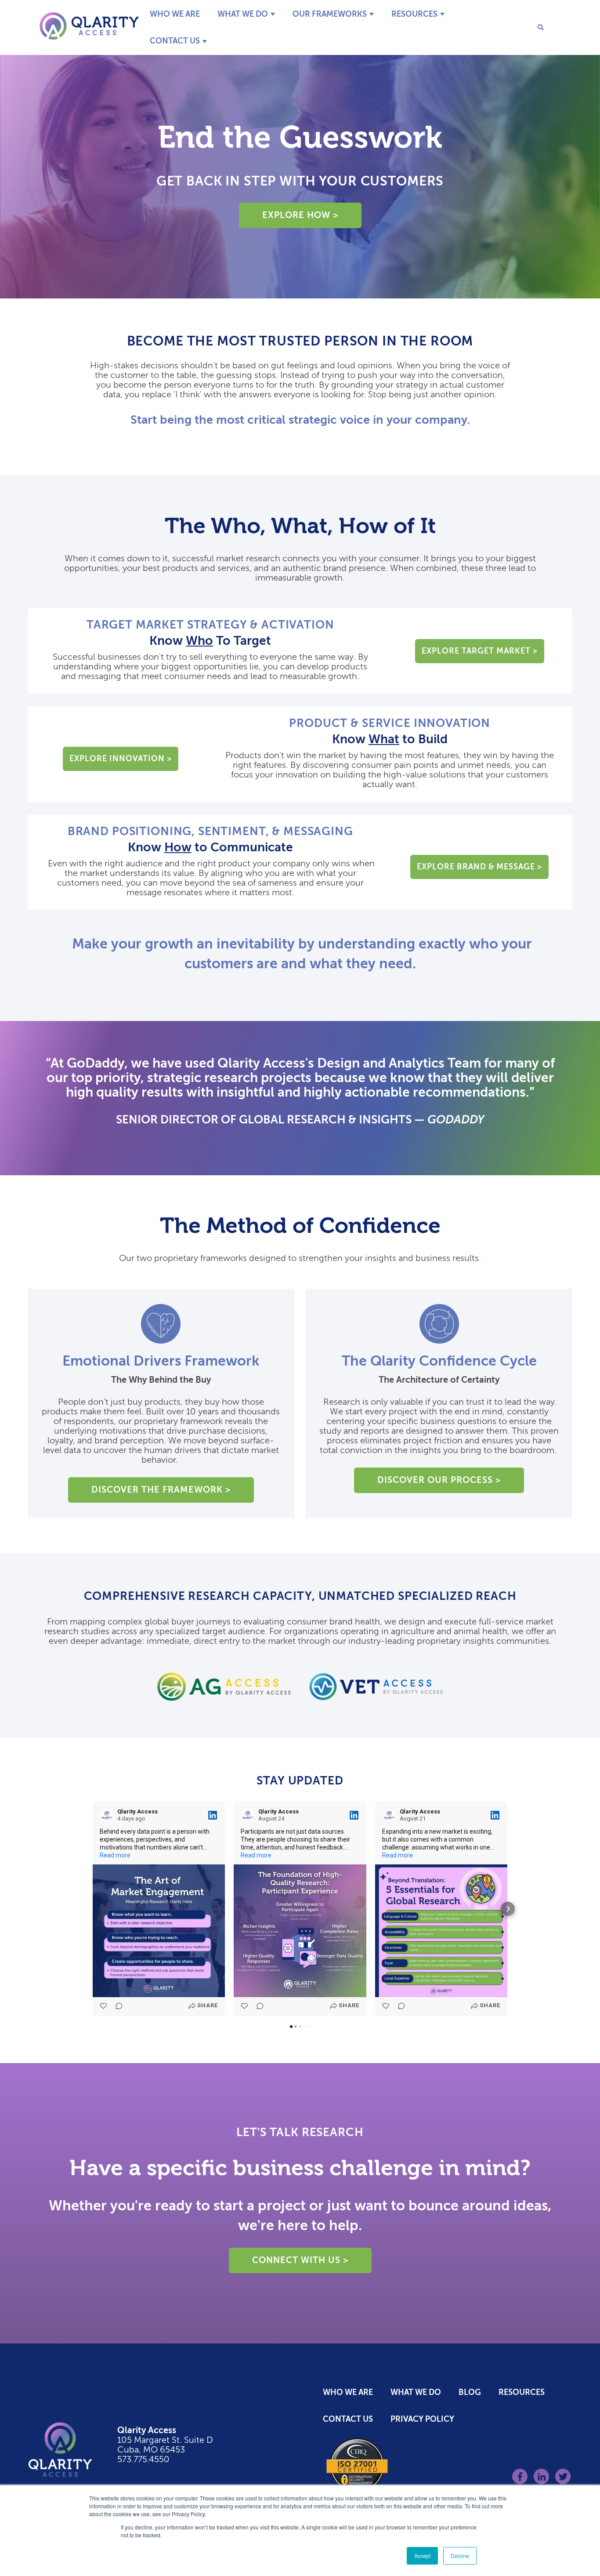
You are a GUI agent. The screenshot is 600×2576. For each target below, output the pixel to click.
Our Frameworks (330, 14)
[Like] (104, 2006)
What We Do (243, 14)
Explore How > (300, 215)
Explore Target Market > (480, 651)
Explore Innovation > (121, 759)
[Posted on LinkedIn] (213, 1815)
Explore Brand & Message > (479, 867)
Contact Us (175, 41)
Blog (470, 2392)
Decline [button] (460, 2556)
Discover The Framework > (161, 1490)
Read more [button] (115, 1855)
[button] (93, 1909)
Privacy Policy (422, 2419)
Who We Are (175, 14)
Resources (414, 14)
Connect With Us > (300, 2260)
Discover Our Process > (439, 1480)
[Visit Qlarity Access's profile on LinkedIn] (107, 1815)
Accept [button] (422, 2556)
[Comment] (116, 2006)
